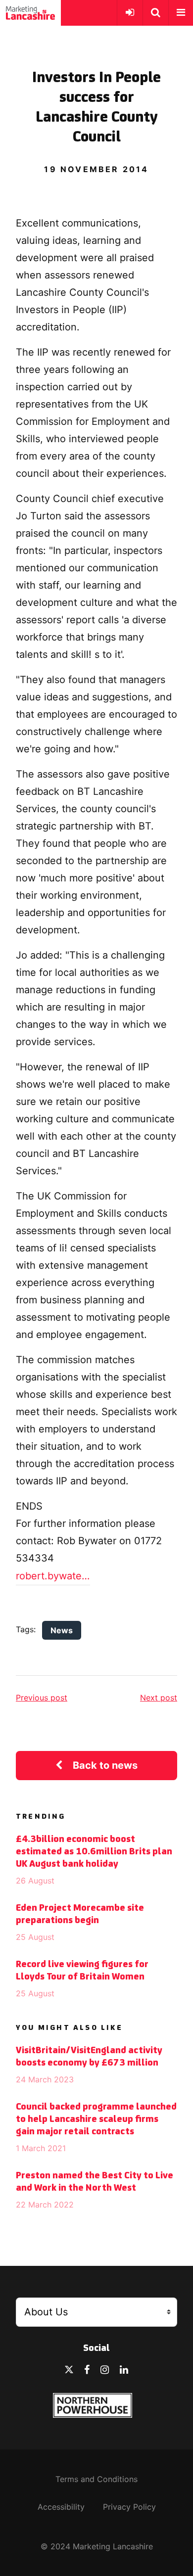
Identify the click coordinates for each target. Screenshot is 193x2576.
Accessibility (61, 2507)
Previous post (42, 1698)
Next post (159, 1698)
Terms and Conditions (96, 2479)
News (62, 1630)
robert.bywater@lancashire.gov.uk (53, 1576)
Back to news (105, 1765)
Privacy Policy (129, 2507)
